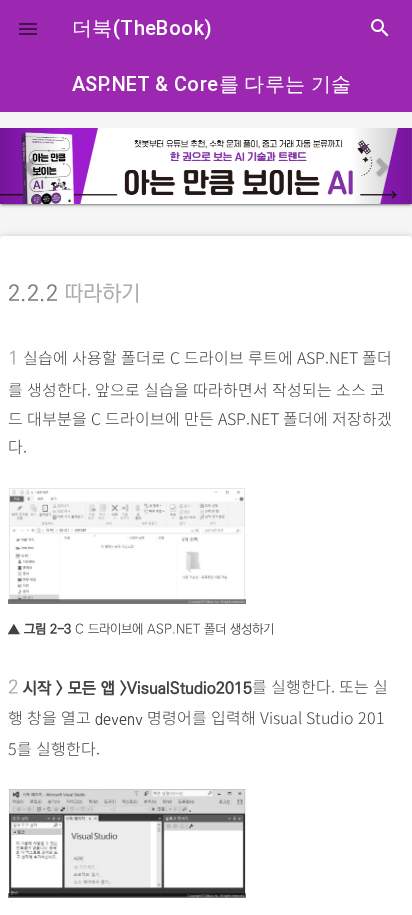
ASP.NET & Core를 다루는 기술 (212, 84)
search (380, 28)
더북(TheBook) (142, 28)
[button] (28, 28)
